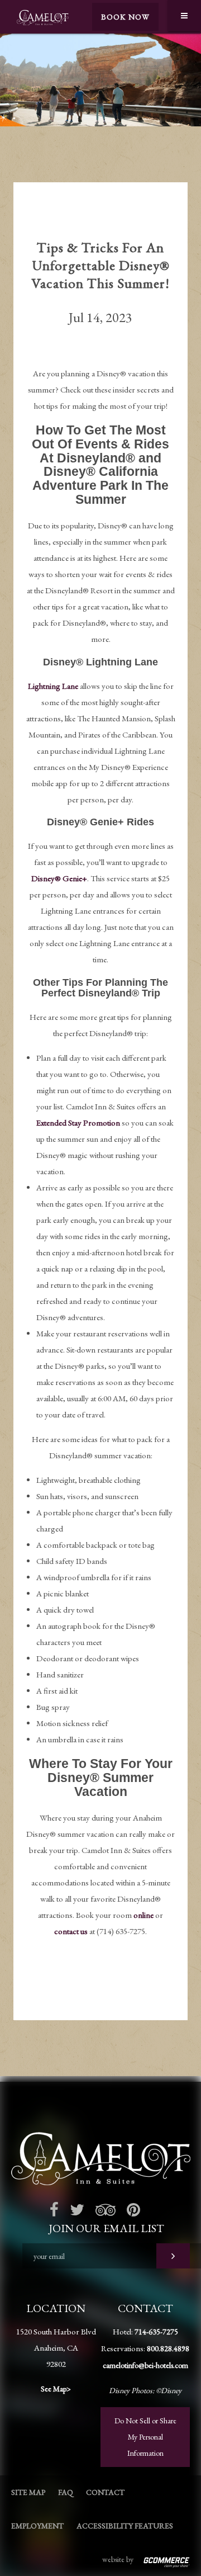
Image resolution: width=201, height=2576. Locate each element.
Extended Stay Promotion (78, 1122)
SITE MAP (28, 2492)
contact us (71, 1931)
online (143, 1915)
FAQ (66, 2492)
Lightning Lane (53, 686)
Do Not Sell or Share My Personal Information (145, 2437)
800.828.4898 (168, 2348)
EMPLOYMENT (37, 2526)
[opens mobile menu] (184, 16)
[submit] (173, 2256)
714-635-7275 (156, 2332)
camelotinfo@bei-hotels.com (145, 2365)
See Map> (56, 2389)
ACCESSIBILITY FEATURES (125, 2526)
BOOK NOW (125, 17)
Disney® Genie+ (59, 878)
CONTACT (105, 2492)
